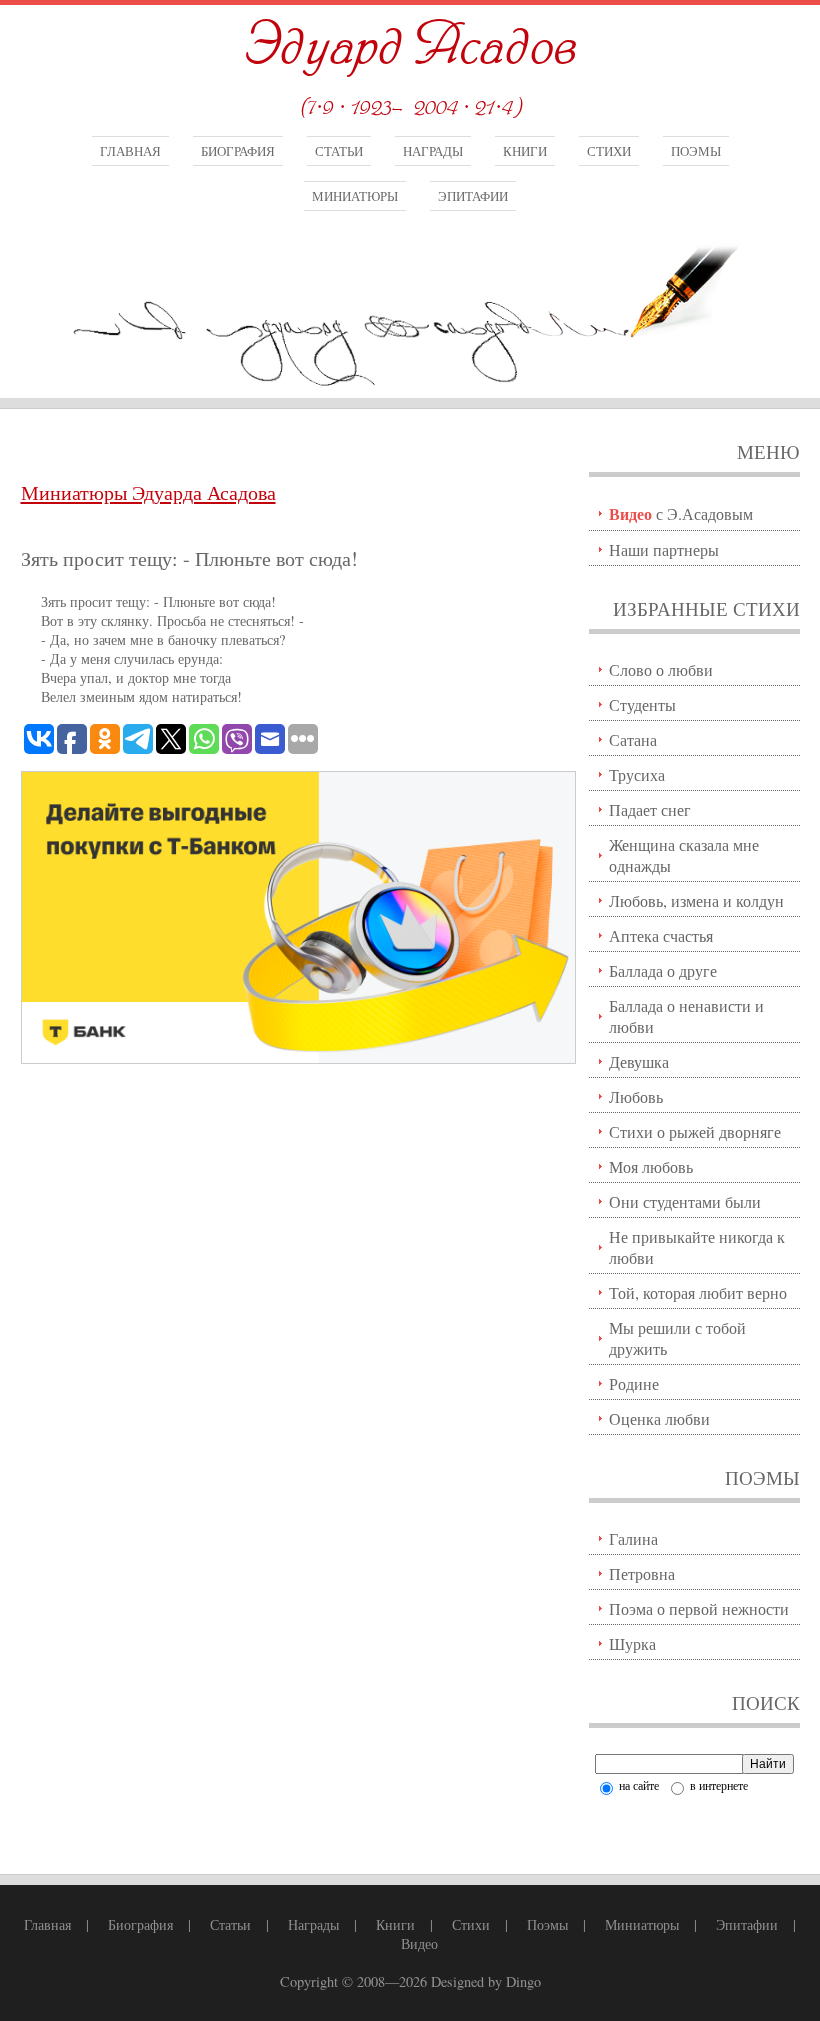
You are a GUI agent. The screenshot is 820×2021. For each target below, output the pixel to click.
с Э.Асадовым (681, 513)
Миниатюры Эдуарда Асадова (148, 492)
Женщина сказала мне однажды (684, 855)
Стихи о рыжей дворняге (695, 1131)
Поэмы (696, 151)
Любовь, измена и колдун (696, 900)
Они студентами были (685, 1201)
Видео (419, 1943)
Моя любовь (651, 1166)
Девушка (639, 1061)
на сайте (637, 1785)
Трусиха (637, 774)
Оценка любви (659, 1418)
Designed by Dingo (486, 1981)
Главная (130, 151)
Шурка (632, 1643)
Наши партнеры (664, 549)
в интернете (717, 1785)
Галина (633, 1538)
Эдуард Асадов (410, 47)
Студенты (642, 704)
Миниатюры (355, 196)
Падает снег (650, 809)
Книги (525, 151)
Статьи (339, 151)
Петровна (642, 1573)
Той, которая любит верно (698, 1292)
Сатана (633, 739)
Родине (634, 1383)
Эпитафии (473, 196)
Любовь (636, 1096)
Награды (433, 151)
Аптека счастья (661, 935)
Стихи (609, 151)
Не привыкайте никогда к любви (697, 1247)
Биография (238, 151)
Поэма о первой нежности (699, 1608)
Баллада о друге (663, 970)
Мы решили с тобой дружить (677, 1338)
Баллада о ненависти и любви (686, 1016)
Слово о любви (661, 669)
